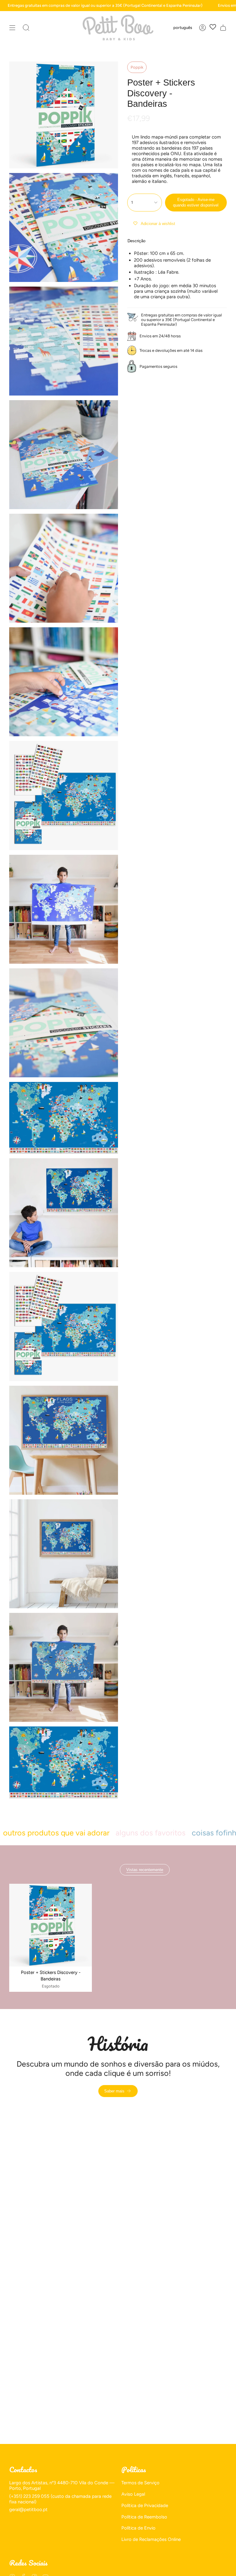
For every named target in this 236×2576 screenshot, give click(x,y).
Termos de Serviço (140, 2483)
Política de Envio (138, 2528)
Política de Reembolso (144, 2517)
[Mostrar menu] (12, 28)
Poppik (137, 67)
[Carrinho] (223, 28)
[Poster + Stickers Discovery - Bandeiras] (51, 1925)
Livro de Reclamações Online (151, 2539)
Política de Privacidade (145, 2506)
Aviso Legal (133, 2494)
